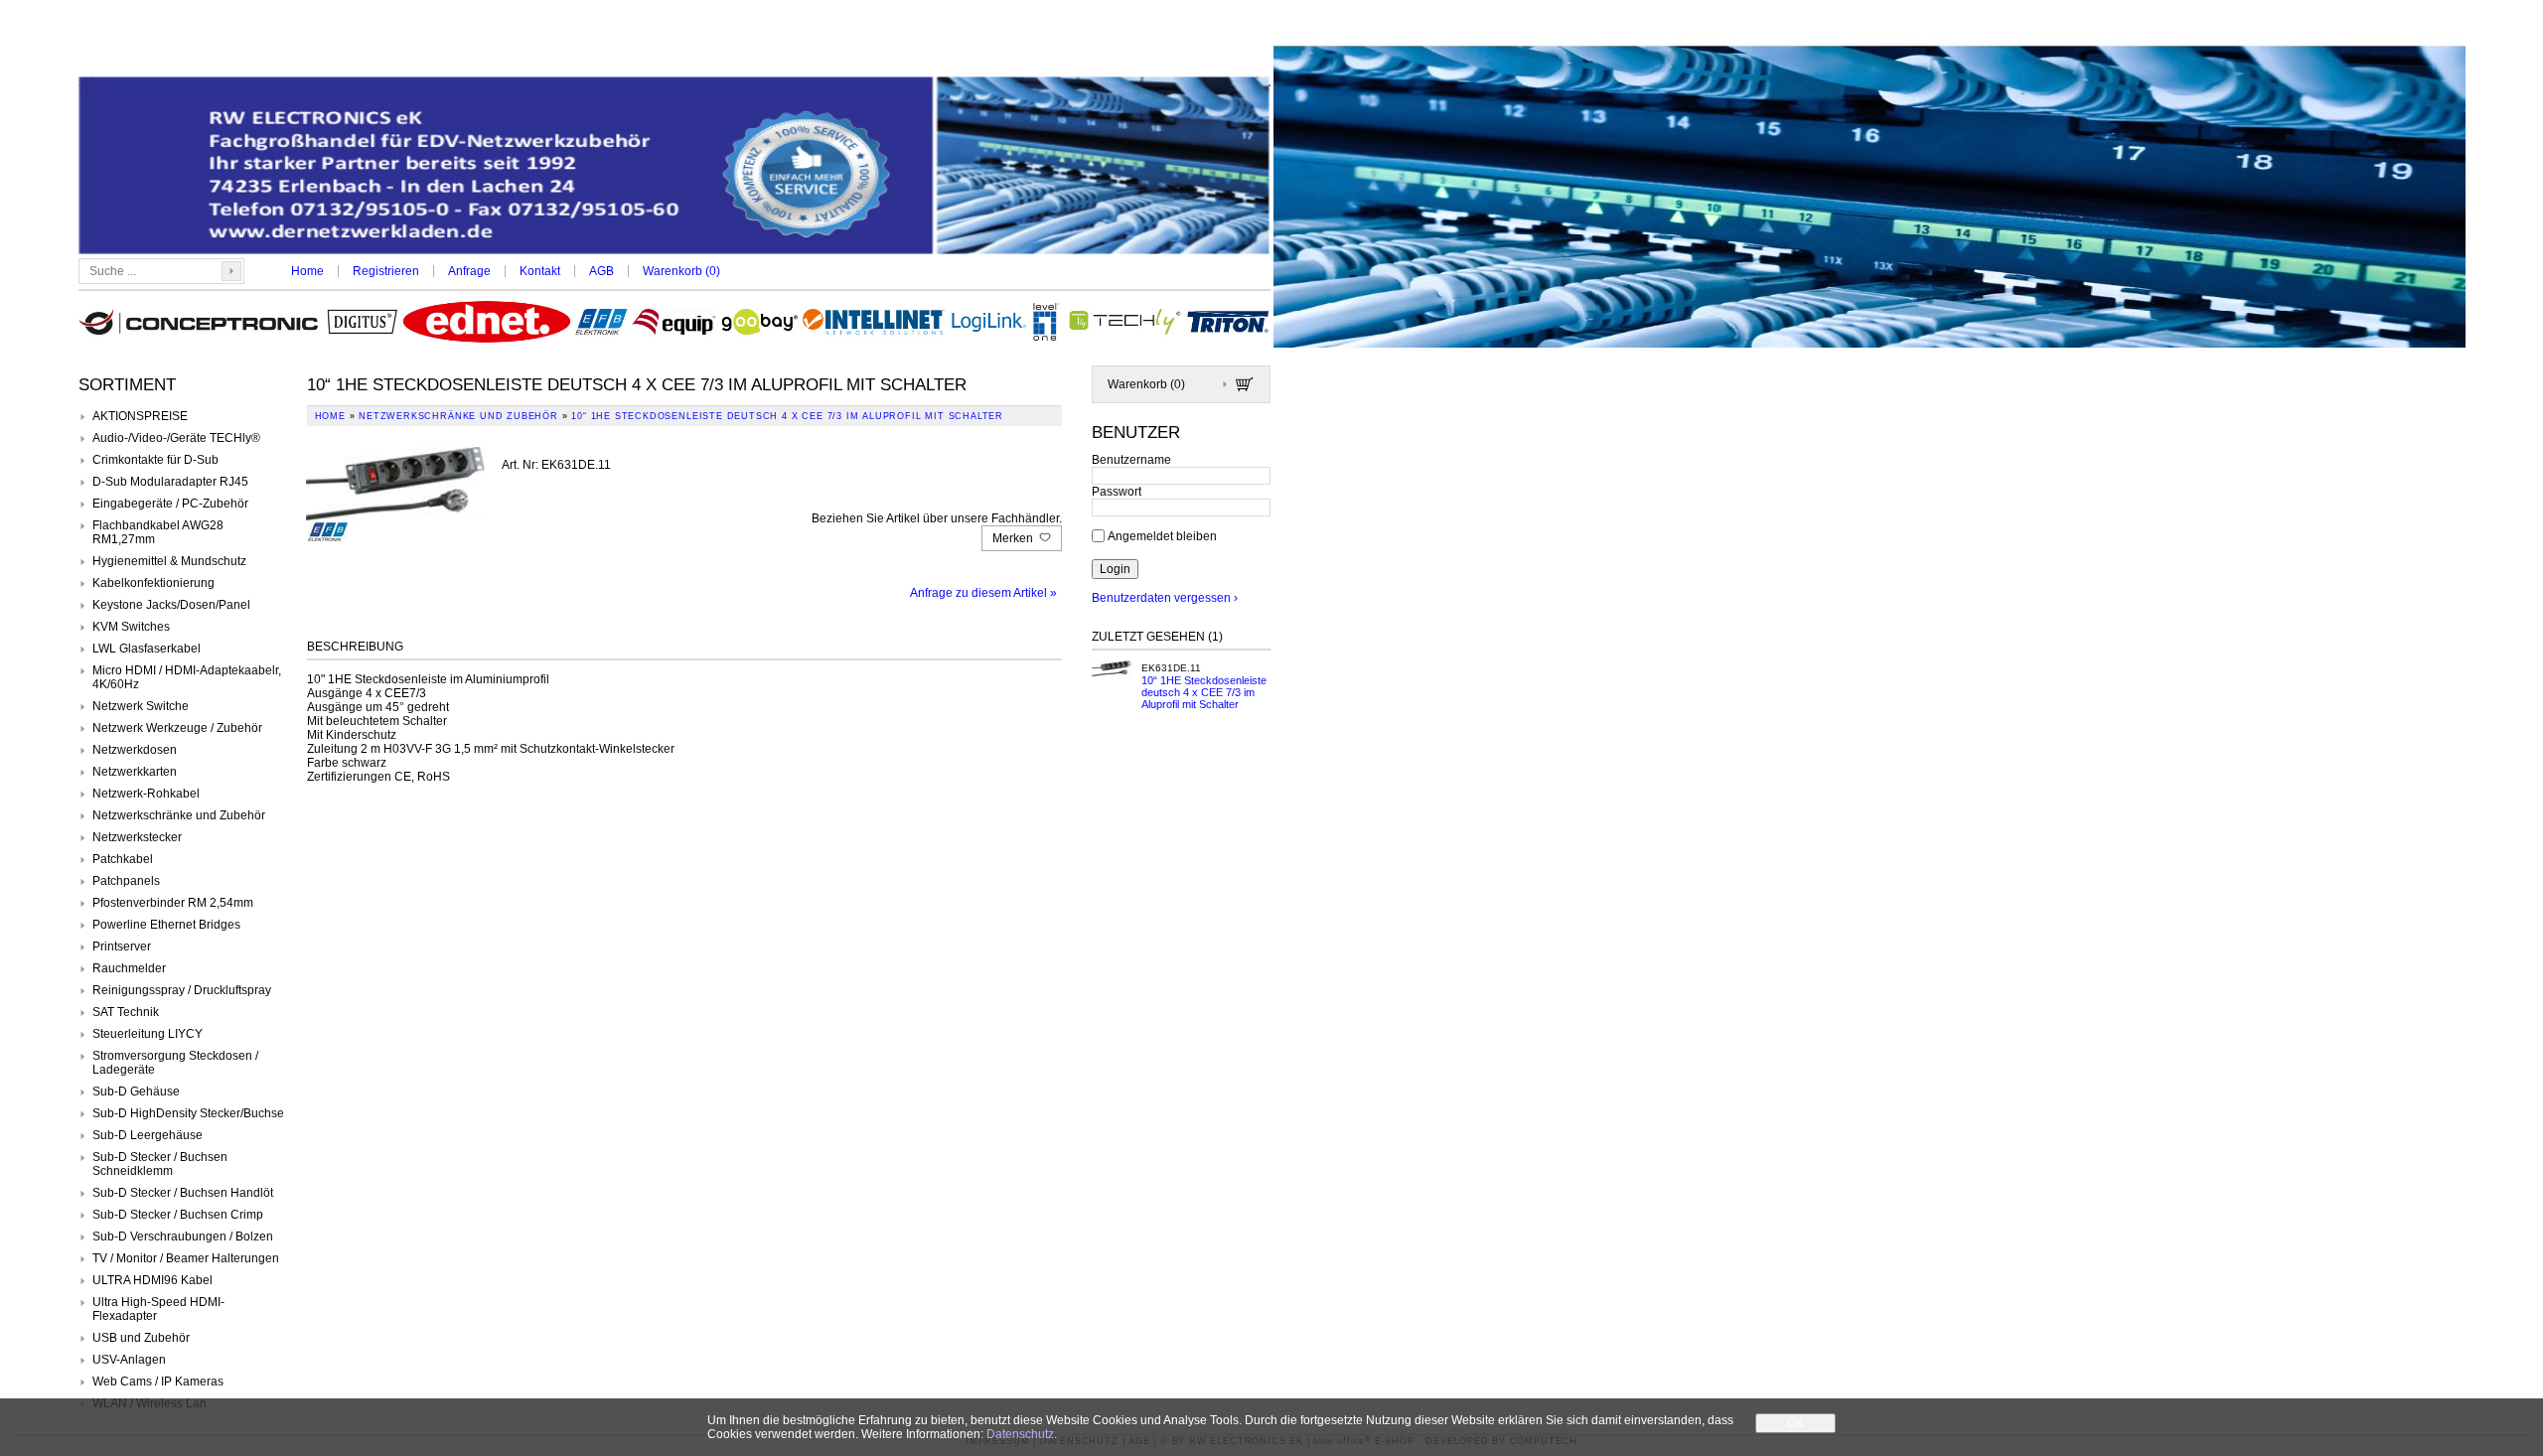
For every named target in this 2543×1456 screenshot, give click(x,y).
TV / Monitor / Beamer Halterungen (186, 1258)
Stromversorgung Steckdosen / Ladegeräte (175, 1063)
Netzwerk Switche (141, 706)
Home (307, 271)
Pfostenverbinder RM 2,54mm (173, 903)
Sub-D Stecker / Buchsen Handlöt (183, 1193)
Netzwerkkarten (135, 772)
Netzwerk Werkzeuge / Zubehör (177, 728)
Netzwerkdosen (135, 750)
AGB (601, 271)
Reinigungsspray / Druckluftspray (182, 990)
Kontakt (540, 271)
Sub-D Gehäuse (136, 1092)
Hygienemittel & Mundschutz (169, 561)
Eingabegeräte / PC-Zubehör (170, 504)
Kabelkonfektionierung (153, 583)
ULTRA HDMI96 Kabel (152, 1280)
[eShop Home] (674, 167)
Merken (1014, 538)
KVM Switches (131, 627)
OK (1795, 1423)
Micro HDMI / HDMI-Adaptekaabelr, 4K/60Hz (187, 677)
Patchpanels (126, 881)
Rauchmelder (129, 968)
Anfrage (469, 271)
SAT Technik (126, 1012)
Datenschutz (1020, 1434)
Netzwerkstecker (137, 837)
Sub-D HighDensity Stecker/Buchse (188, 1113)
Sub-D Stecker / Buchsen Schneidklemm (160, 1164)
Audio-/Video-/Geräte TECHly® (176, 438)
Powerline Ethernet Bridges (166, 925)
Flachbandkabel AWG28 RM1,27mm (158, 532)
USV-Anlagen (129, 1360)
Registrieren (386, 271)
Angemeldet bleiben (1162, 536)
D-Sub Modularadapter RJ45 (170, 482)
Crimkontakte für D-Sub (155, 460)
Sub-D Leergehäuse (148, 1135)
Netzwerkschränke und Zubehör (179, 815)
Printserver (122, 946)
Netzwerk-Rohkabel (146, 794)
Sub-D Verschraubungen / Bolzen (183, 1237)
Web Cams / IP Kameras (158, 1382)
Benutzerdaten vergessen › (1165, 598)
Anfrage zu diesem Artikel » (983, 593)
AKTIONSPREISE (140, 416)
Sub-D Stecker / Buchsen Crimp (178, 1215)
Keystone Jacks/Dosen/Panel (171, 605)
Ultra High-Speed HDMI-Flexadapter (158, 1309)
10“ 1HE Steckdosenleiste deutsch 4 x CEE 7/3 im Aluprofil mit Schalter (1204, 692)
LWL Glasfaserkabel (147, 649)
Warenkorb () (681, 271)
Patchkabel (123, 859)
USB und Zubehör (141, 1338)
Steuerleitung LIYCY (148, 1034)
